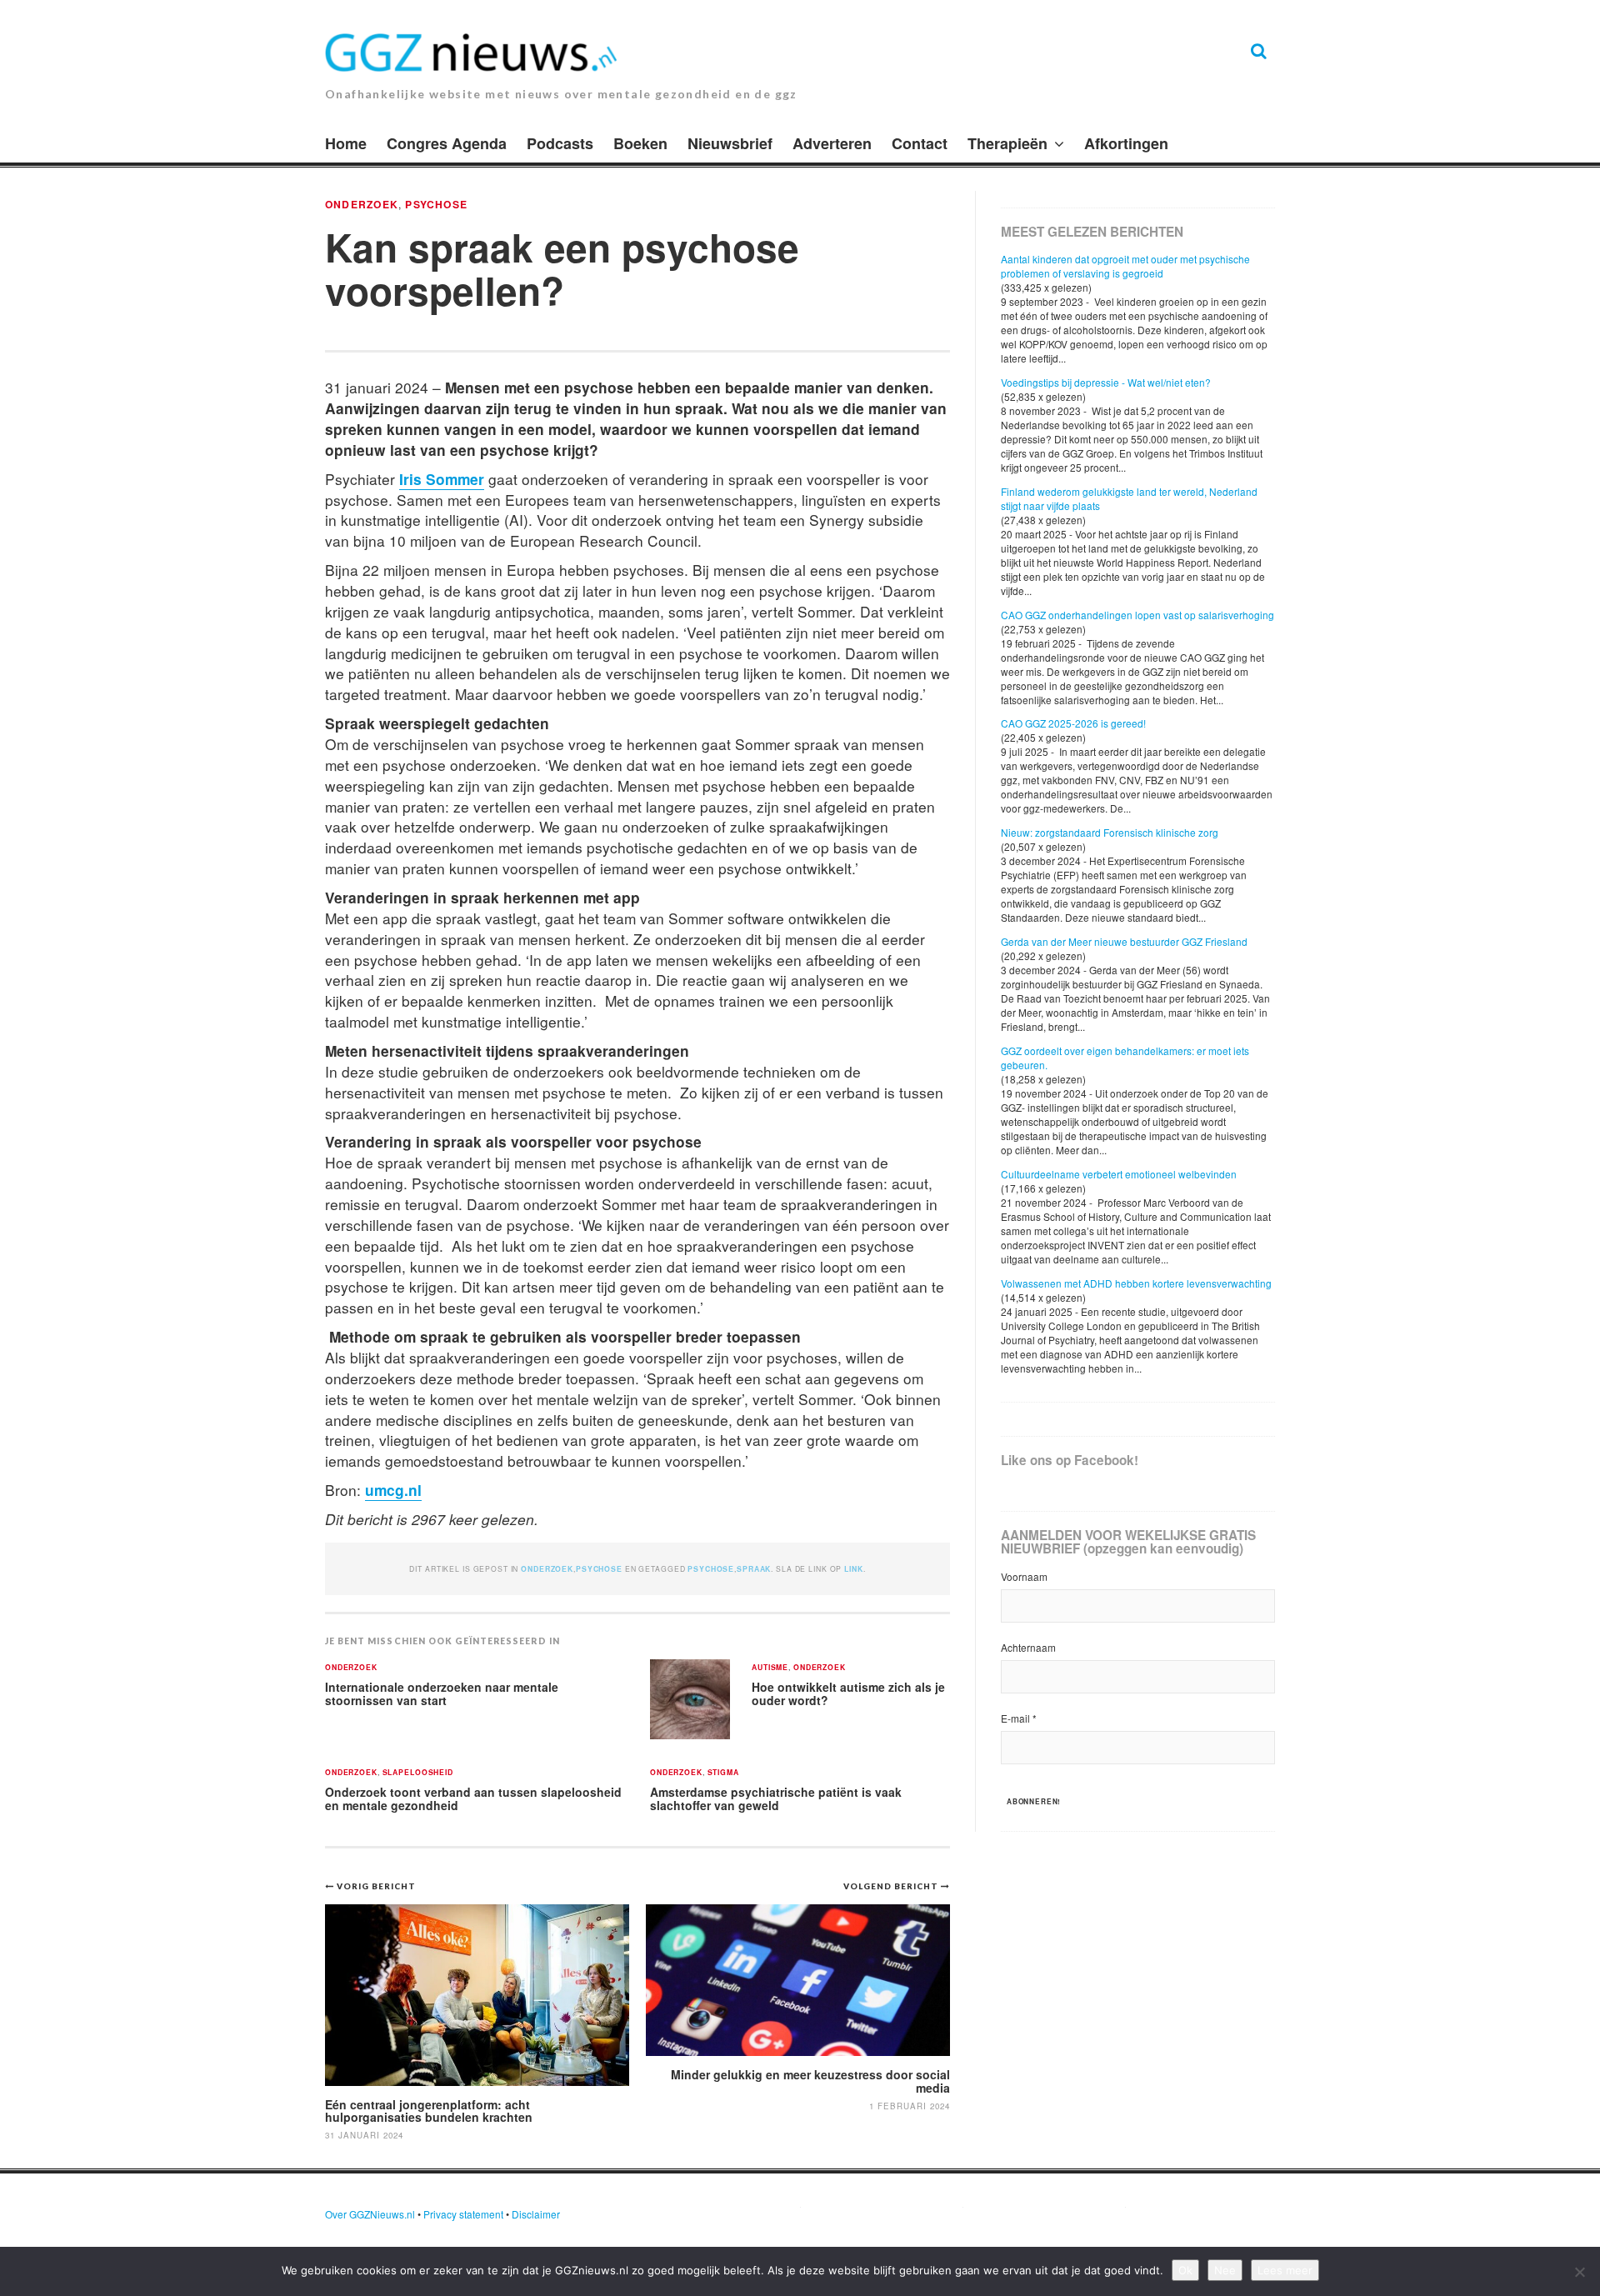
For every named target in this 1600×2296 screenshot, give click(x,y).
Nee (1225, 2270)
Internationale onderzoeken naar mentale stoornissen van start (442, 1694)
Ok (1185, 2270)
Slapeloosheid (418, 1773)
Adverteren (832, 143)
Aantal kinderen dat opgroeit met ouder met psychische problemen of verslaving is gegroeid (1125, 266)
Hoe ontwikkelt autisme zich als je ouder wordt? (848, 1694)
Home (346, 143)
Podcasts (560, 143)
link (853, 1569)
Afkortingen (1126, 143)
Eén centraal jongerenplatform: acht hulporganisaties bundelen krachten (429, 2111)
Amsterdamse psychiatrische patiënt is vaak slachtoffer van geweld (776, 1799)
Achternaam (1028, 1647)
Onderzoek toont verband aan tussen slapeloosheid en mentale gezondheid (473, 1799)
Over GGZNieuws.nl (370, 2214)
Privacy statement (463, 2214)
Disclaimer (536, 2214)
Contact (920, 143)
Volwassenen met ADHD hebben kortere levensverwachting (1136, 1283)
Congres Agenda (447, 143)
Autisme (770, 1668)
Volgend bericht (892, 1886)
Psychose (436, 204)
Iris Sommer (442, 479)
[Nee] (1579, 2272)
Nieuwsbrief (730, 143)
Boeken (640, 143)
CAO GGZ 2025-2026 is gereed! (1073, 723)
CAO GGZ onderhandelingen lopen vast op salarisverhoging (1137, 615)
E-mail (1019, 1718)
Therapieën (1007, 143)
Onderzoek (362, 204)
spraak (754, 1569)
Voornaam (1024, 1576)
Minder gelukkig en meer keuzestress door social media (810, 2081)
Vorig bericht (376, 1886)
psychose (711, 1569)
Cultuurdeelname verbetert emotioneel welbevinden (1119, 1174)
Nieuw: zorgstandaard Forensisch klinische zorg (1110, 832)
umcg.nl (393, 1490)
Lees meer (1285, 2270)
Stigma (723, 1773)
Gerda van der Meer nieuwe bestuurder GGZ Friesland (1124, 941)
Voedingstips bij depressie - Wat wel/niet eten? (1106, 382)
